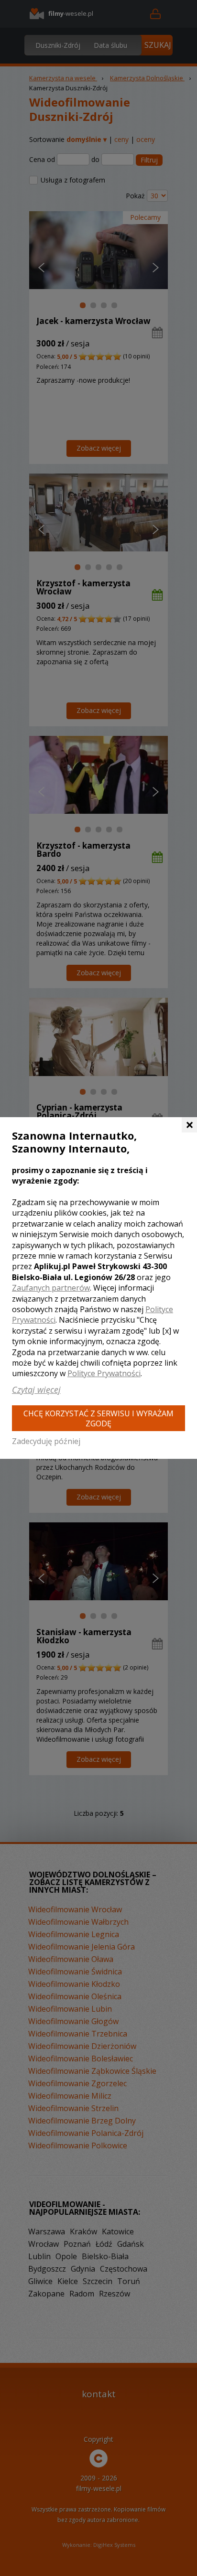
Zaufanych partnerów (51, 1288)
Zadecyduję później (46, 1441)
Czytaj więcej (36, 1390)
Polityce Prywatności (104, 1373)
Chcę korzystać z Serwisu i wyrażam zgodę (98, 1418)
